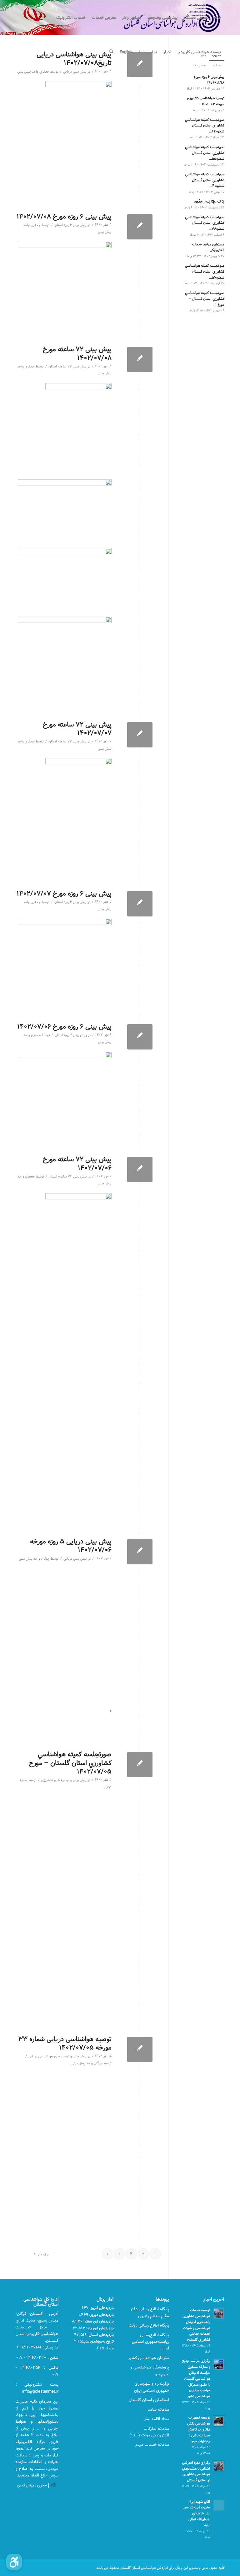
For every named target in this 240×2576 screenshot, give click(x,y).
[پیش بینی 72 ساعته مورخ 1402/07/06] (140, 1170)
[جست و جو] (111, 52)
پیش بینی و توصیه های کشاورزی (64, 1780)
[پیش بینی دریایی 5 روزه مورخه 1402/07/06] (140, 1552)
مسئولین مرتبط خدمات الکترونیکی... (208, 247)
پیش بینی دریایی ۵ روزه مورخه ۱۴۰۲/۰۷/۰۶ (71, 1546)
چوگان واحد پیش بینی (34, 1559)
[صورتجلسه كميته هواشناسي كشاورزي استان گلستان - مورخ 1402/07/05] (140, 1765)
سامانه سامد (158, 2409)
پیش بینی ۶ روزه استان (70, 225)
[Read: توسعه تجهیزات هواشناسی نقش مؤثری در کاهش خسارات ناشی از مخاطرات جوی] (219, 2421)
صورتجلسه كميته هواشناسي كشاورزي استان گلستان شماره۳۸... (205, 223)
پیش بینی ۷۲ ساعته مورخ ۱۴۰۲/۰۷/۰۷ (77, 729)
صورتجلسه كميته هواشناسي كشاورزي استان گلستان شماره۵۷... (205, 272)
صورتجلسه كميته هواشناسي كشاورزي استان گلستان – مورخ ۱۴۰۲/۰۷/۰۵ (70, 1763)
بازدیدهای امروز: (101, 2308)
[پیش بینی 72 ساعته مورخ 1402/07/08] (140, 359)
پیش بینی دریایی (75, 72)
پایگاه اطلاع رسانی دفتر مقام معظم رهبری (150, 2312)
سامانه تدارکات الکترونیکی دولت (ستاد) (149, 2432)
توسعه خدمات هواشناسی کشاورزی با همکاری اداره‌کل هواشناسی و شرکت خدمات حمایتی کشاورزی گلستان (196, 2325)
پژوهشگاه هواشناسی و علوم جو (150, 2371)
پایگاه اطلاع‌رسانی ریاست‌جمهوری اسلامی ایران (150, 2342)
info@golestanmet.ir (40, 2391)
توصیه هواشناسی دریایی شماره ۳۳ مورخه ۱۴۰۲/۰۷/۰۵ (65, 2043)
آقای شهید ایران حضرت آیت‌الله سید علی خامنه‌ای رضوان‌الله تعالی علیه (197, 2513)
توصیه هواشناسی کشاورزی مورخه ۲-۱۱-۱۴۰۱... (206, 101)
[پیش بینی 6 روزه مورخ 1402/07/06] (140, 1037)
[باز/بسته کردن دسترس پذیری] (14, 2562)
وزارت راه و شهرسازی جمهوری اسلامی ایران (152, 2387)
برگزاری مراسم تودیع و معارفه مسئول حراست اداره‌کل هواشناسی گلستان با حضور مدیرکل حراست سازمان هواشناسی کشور (196, 2378)
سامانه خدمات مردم (152, 2445)
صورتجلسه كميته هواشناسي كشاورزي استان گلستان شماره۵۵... (205, 153)
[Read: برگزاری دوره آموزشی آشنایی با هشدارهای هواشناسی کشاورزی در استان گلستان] (219, 2466)
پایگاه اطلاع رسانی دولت (149, 2325)
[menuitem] (218, 18)
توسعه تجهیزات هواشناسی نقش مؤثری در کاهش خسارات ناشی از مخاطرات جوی (199, 2429)
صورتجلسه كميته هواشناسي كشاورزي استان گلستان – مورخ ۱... (205, 299)
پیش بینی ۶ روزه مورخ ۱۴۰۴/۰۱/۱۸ (209, 80)
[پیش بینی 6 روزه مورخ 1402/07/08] (140, 227)
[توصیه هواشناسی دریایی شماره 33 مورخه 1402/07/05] (140, 2049)
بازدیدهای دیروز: (101, 2315)
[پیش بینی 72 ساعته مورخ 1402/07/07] (140, 735)
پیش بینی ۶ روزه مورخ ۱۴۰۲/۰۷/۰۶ (64, 1026)
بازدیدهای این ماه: (100, 2328)
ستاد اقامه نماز (157, 2419)
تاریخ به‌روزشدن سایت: (96, 2341)
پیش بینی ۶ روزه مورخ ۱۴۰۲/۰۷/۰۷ (64, 893)
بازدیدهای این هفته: (98, 2321)
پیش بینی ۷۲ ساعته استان (67, 367)
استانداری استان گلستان (149, 2400)
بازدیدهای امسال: (100, 2335)
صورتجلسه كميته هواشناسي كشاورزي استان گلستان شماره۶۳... (205, 126)
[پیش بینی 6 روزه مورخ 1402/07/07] (140, 904)
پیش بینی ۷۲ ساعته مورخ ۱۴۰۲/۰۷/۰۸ (77, 353)
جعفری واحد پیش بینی (33, 72)
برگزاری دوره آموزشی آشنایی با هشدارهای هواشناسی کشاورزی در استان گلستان (196, 2471)
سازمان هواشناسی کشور (149, 2358)
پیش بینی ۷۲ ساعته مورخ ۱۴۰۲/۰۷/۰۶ (77, 1163)
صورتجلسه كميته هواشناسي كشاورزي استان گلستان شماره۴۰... (205, 180)
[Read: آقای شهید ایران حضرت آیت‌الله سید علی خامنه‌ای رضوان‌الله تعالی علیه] (219, 2505)
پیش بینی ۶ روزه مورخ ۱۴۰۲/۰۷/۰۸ (64, 216)
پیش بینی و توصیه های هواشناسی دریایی (57, 2056)
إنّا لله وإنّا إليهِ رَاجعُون (209, 201)
